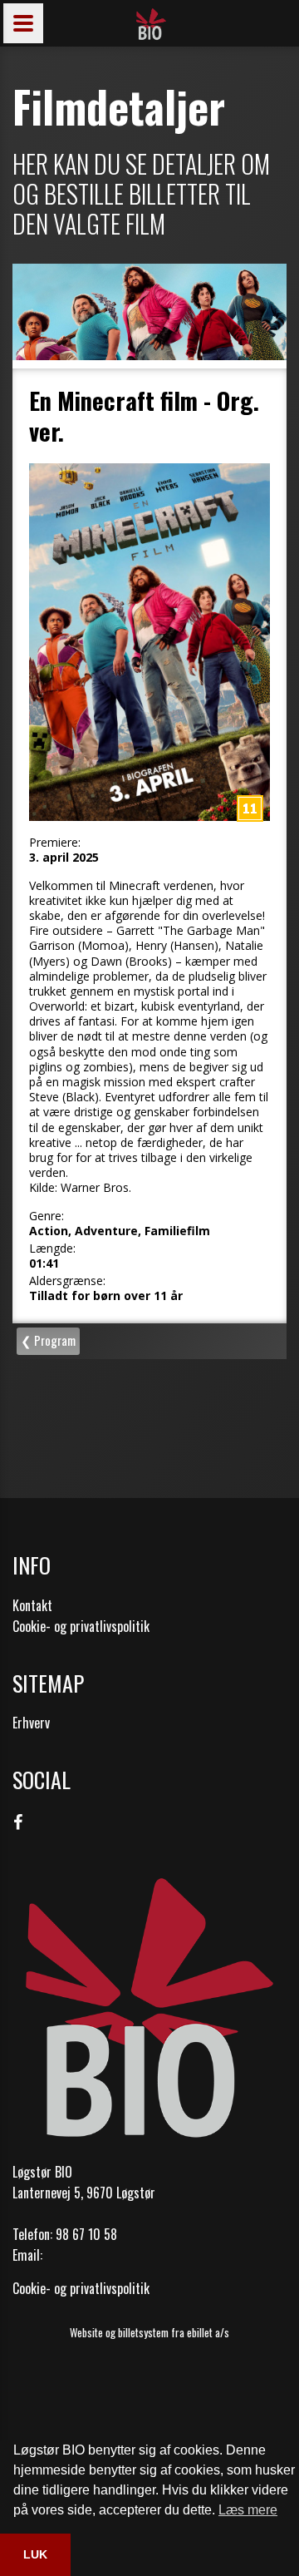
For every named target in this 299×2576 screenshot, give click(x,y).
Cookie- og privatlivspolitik (81, 1626)
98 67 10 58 (86, 2234)
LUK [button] (35, 2554)
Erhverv (31, 1723)
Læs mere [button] (248, 2510)
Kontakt (32, 1605)
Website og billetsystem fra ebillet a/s (149, 2332)
